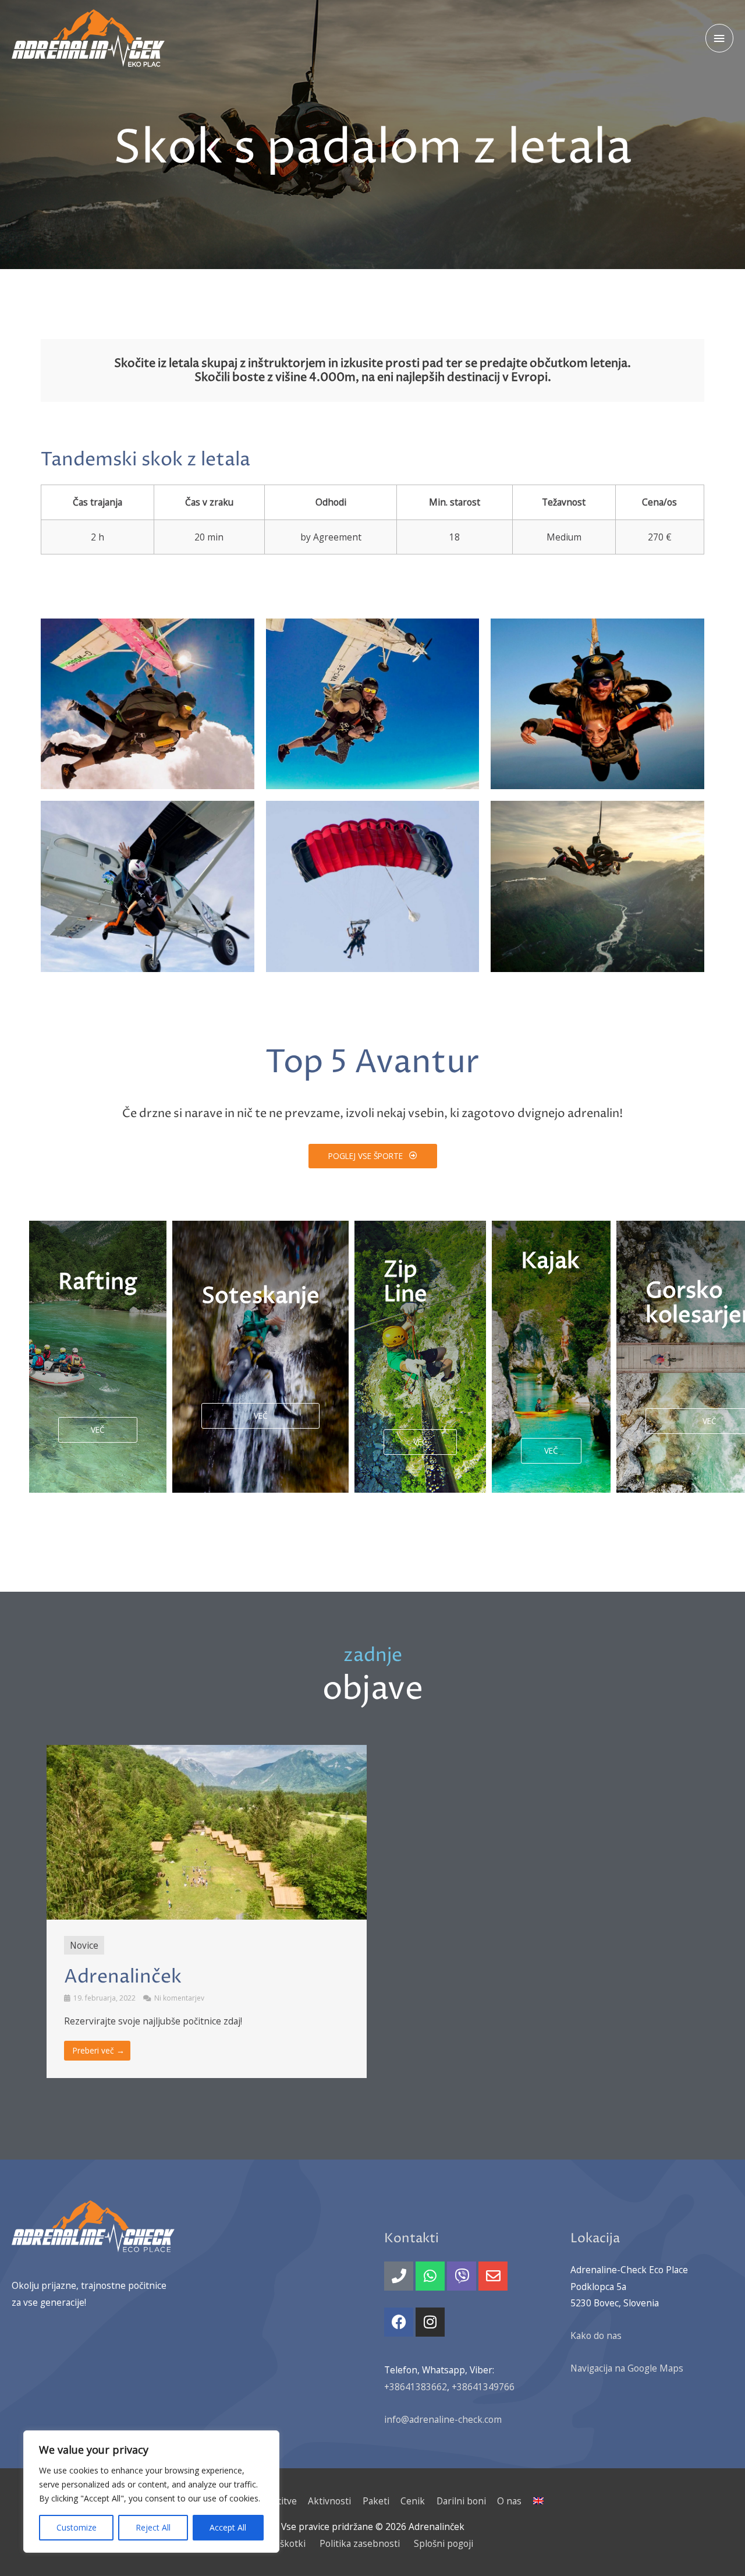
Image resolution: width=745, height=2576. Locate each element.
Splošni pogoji (444, 2543)
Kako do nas (596, 2335)
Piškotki (289, 2543)
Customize (77, 2527)
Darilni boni (461, 2501)
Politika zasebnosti (360, 2543)
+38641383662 (416, 2387)
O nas (509, 2501)
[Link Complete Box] (207, 1911)
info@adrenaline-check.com (443, 2419)
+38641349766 (483, 2387)
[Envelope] (493, 2276)
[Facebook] (399, 2322)
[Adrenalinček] (88, 38)
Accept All (228, 2527)
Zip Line (405, 1282)
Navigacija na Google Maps (627, 2368)
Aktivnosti (329, 2501)
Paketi (376, 2501)
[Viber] (462, 2276)
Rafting (98, 1282)
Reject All (153, 2527)
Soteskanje (260, 1296)
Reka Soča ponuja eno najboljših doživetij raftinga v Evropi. (89, 1363)
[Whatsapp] (430, 2276)
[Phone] (399, 2276)
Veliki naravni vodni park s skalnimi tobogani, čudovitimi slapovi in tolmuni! (260, 1363)
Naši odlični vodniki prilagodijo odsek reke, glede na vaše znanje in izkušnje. (551, 1364)
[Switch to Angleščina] (536, 2501)
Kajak (550, 1262)
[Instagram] (430, 2322)
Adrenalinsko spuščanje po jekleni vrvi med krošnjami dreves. (420, 1376)
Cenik (413, 2501)
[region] (151, 2492)
